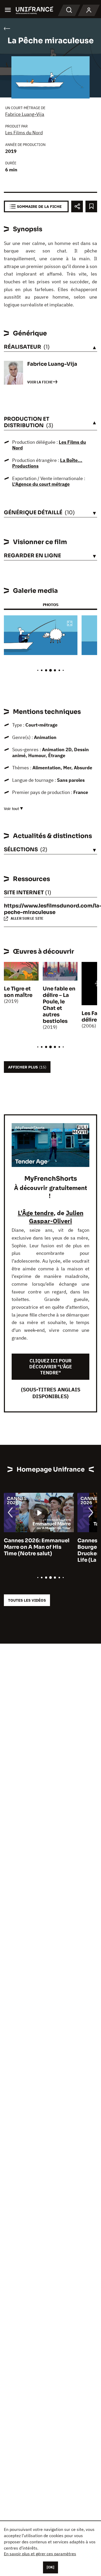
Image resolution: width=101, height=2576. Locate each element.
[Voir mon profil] (89, 10)
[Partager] (77, 206)
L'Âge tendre (36, 1213)
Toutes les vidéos (27, 1600)
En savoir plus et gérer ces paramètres (40, 2554)
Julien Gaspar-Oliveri (56, 1217)
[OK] (51, 2567)
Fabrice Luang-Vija (25, 114)
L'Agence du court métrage (41, 484)
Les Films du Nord (24, 133)
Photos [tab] (51, 605)
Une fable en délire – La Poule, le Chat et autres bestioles (59, 1005)
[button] (70, 624)
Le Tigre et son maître (18, 992)
